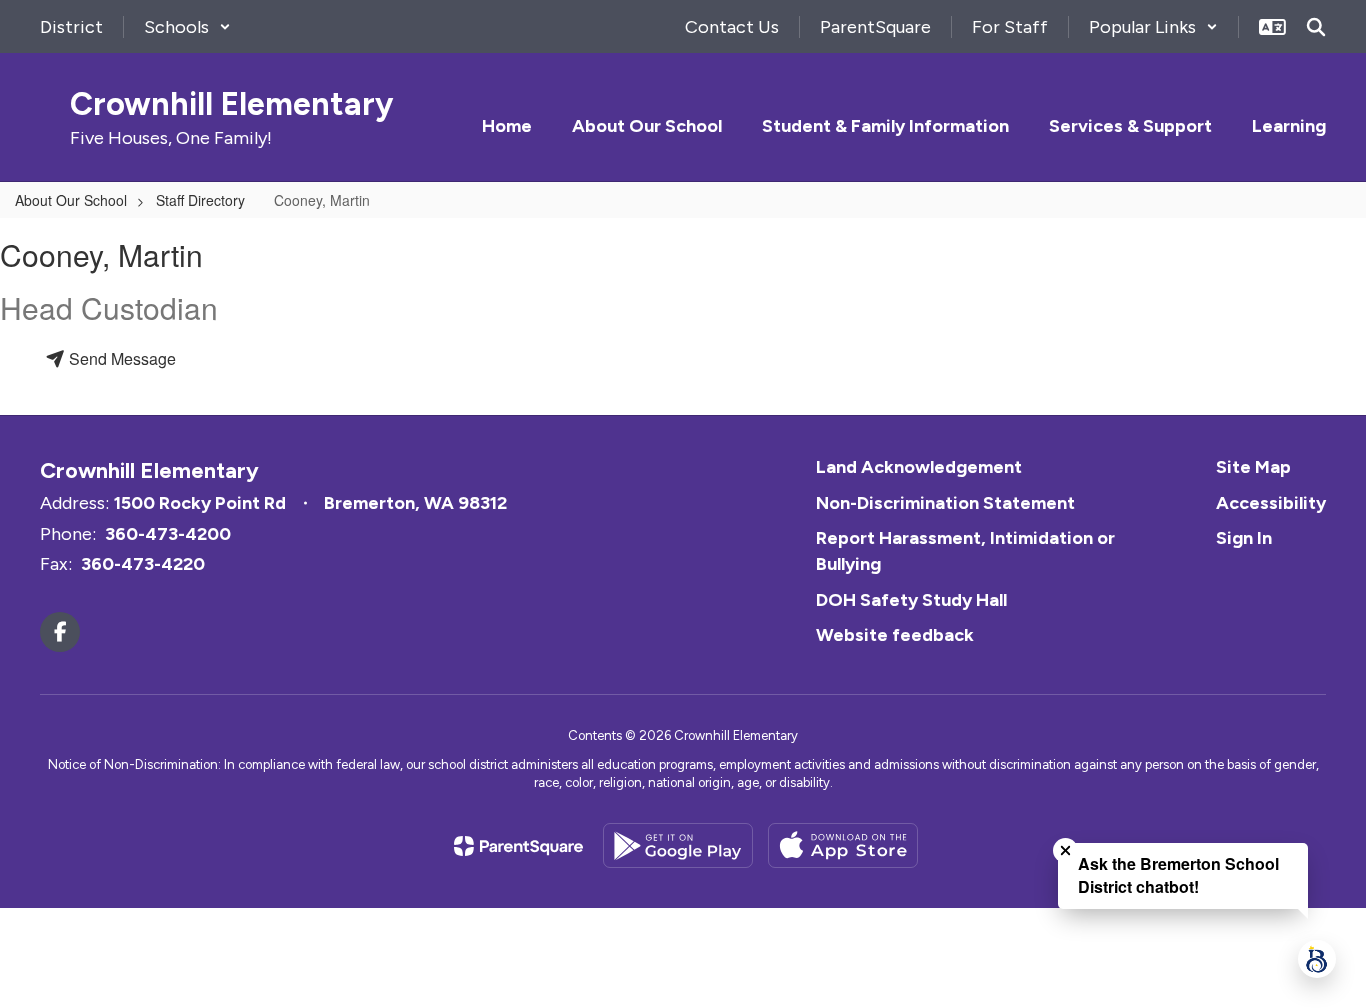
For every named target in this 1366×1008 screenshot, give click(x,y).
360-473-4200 (168, 534)
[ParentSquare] (518, 846)
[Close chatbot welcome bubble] (1065, 850)
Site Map (1253, 467)
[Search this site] (1316, 27)
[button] (187, 27)
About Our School (71, 200)
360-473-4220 (143, 564)
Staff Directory (200, 200)
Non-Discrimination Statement (945, 503)
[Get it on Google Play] (678, 845)
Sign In (1244, 538)
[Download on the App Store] (843, 845)
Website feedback (895, 635)
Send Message (120, 358)
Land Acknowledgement (919, 467)
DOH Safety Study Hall (911, 600)
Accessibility (1271, 503)
